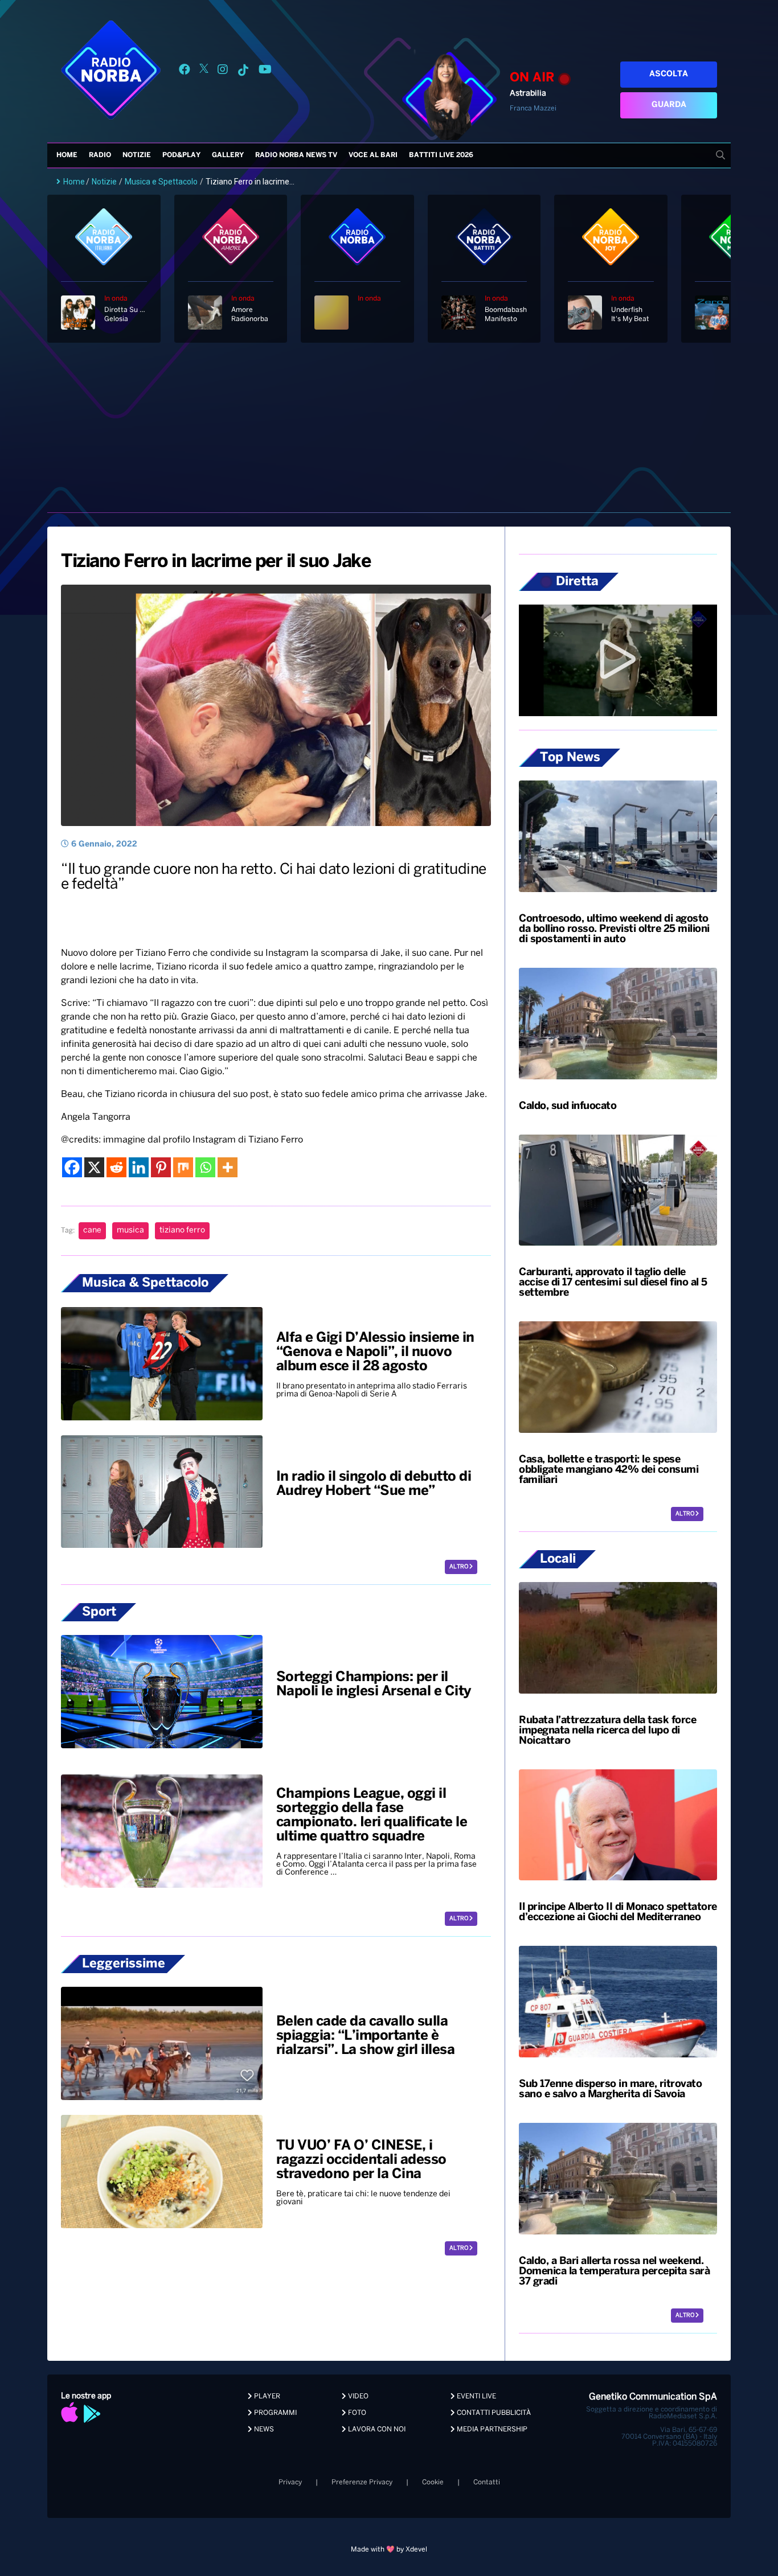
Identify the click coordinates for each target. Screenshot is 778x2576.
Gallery (228, 155)
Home (67, 155)
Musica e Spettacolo (161, 182)
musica (130, 1231)
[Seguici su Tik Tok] (243, 71)
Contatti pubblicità (493, 2413)
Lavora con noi (376, 2429)
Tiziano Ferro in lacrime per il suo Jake (216, 562)
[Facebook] (72, 1167)
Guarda (669, 105)
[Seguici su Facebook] (185, 71)
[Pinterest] (161, 1167)
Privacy (290, 2482)
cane (92, 1231)
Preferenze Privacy (362, 2482)
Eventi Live (476, 2396)
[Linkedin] (139, 1167)
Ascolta (669, 74)
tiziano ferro (182, 1231)
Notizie (137, 155)
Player (266, 2396)
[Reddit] (116, 1167)
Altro (459, 1567)
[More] (228, 1167)
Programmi (275, 2413)
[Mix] (183, 1167)
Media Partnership (491, 2429)
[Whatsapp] (205, 1167)
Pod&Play (181, 155)
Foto (356, 2413)
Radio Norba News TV (296, 155)
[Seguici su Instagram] (223, 71)
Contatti (487, 2482)
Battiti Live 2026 (441, 155)
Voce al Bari (373, 155)
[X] (94, 1167)
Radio (100, 155)
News (263, 2429)
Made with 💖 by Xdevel (389, 2550)
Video (357, 2396)
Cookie (433, 2482)
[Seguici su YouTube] (265, 71)
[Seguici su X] (204, 71)
